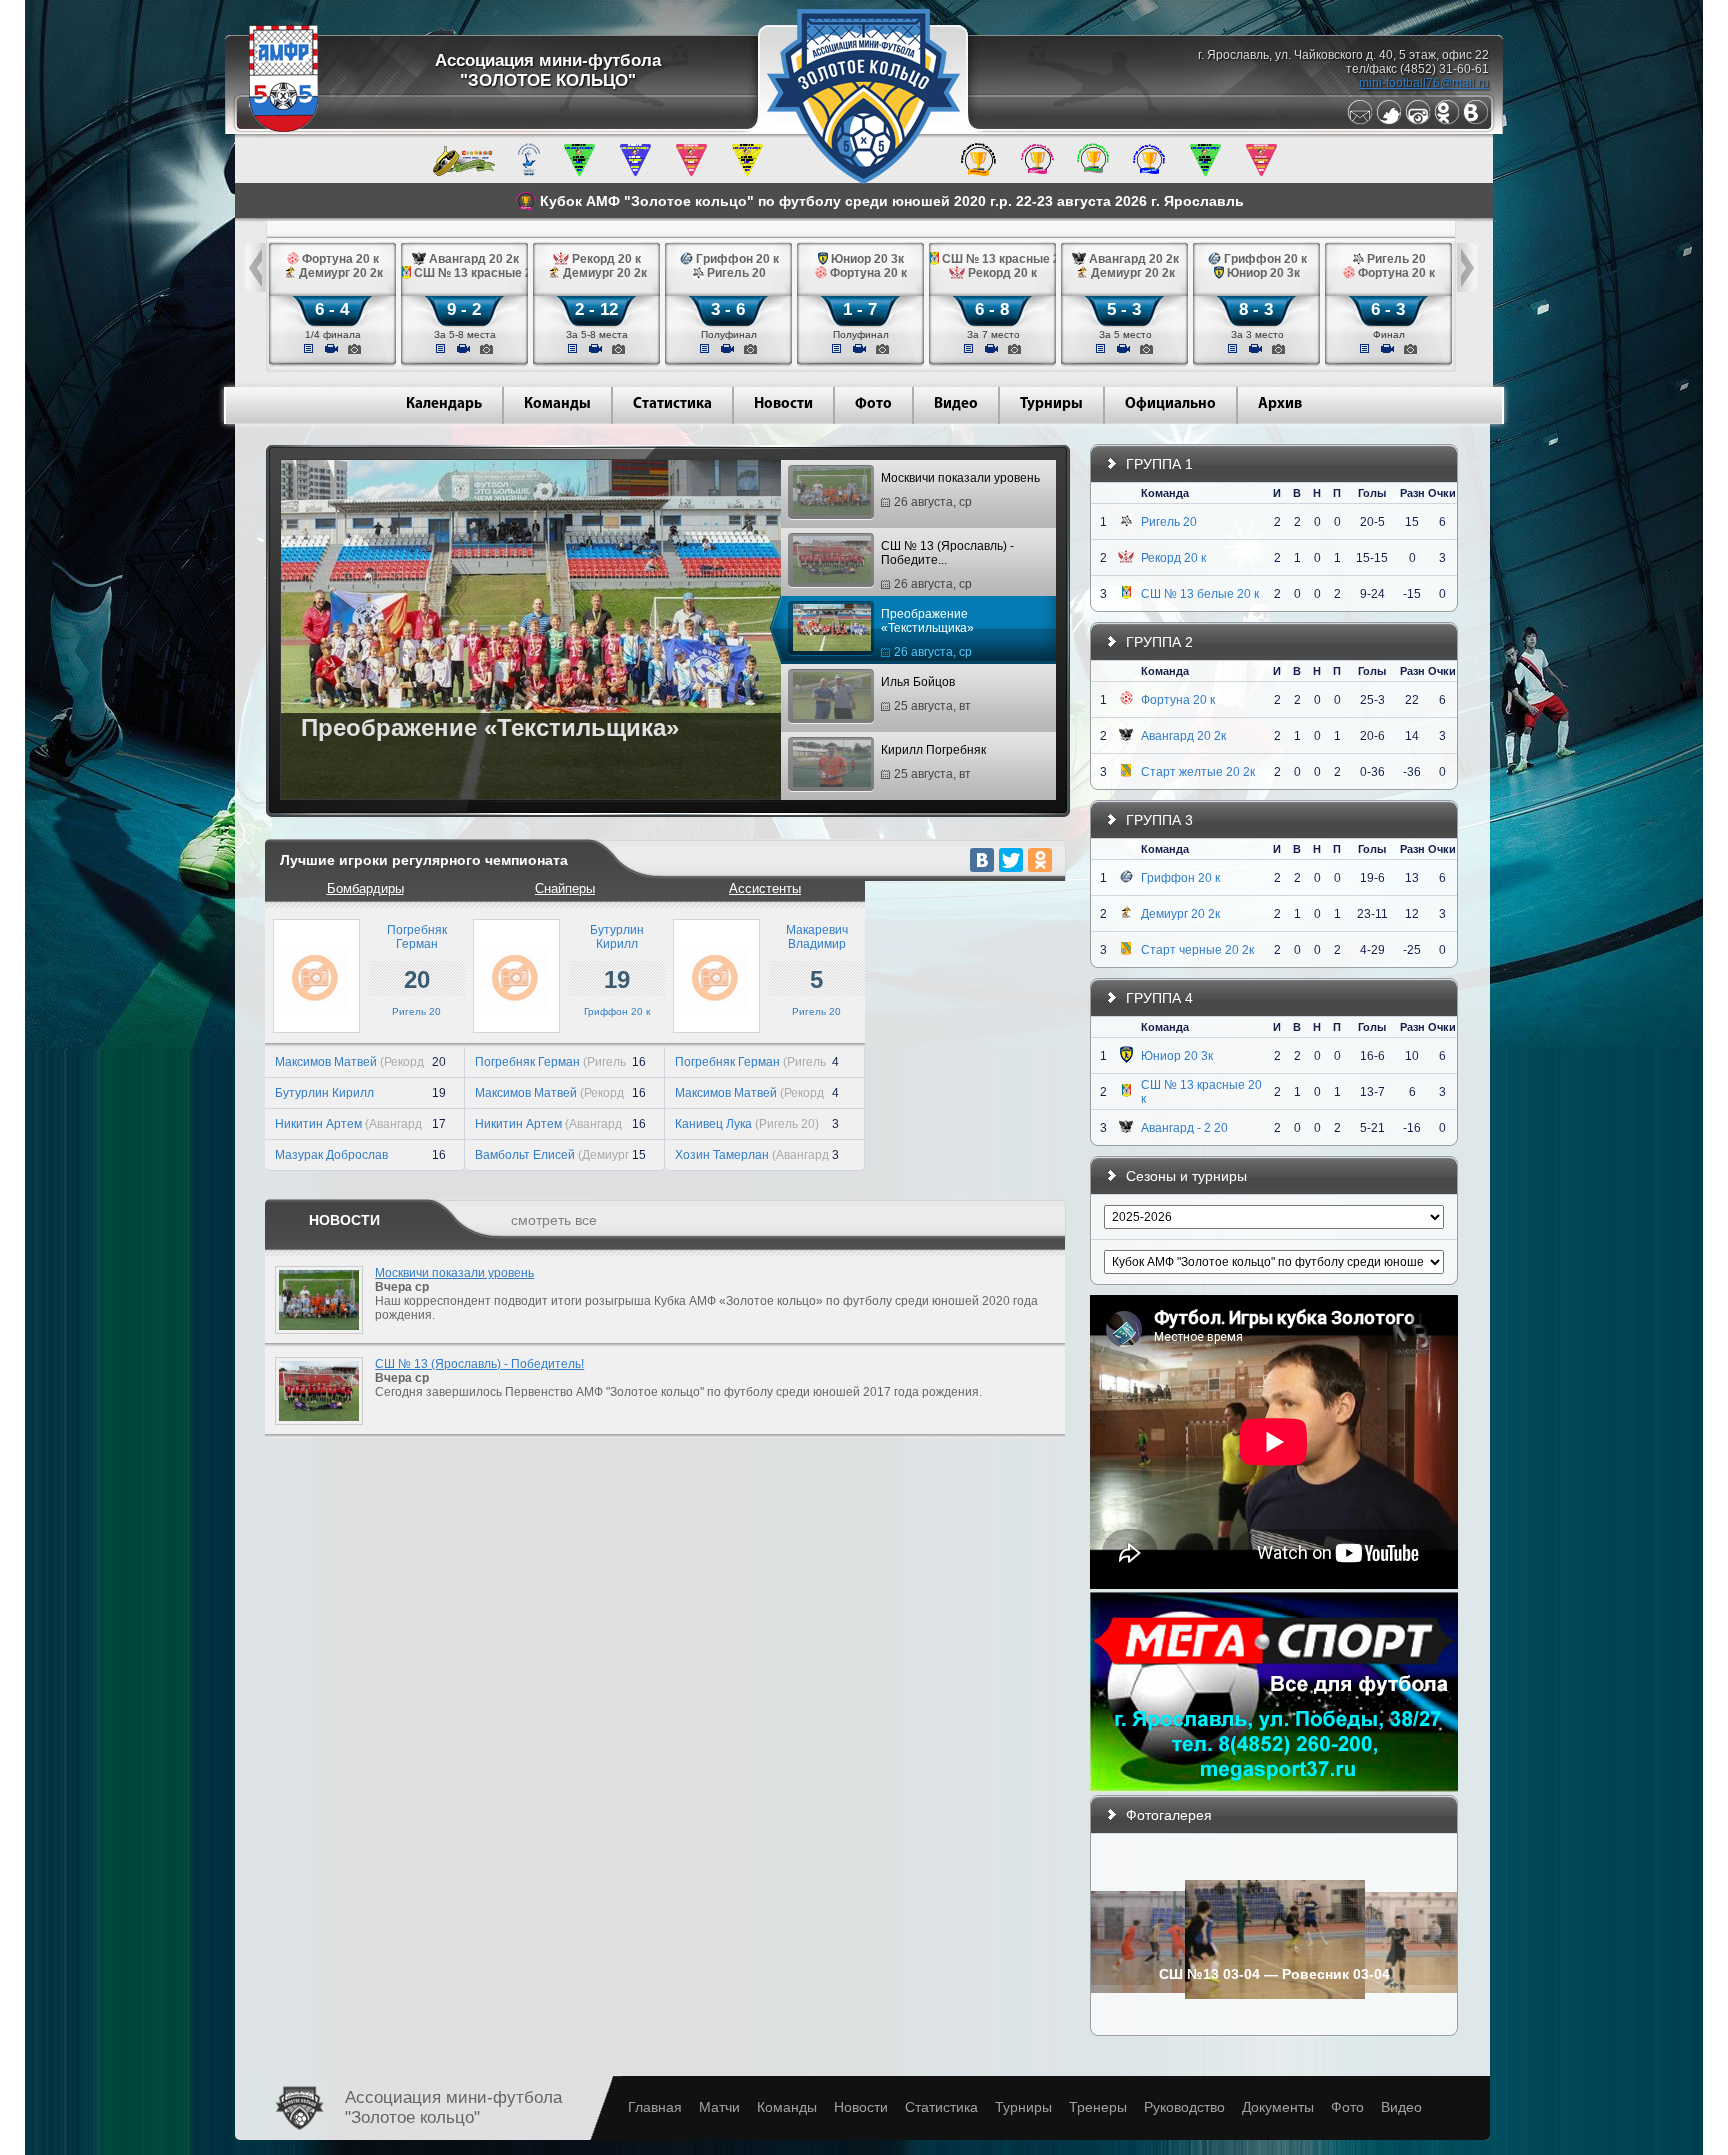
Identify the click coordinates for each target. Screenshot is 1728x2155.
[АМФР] (283, 128)
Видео (956, 404)
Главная (655, 2107)
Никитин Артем (318, 1124)
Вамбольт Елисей (525, 1155)
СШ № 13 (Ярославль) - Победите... (947, 565)
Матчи (719, 2107)
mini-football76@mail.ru (1424, 83)
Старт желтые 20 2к (1198, 772)
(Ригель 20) (787, 1124)
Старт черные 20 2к (1197, 950)
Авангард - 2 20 (1184, 1128)
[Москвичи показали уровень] (314, 1340)
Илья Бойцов (926, 694)
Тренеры (1098, 2107)
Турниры (1051, 404)
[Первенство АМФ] (529, 172)
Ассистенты (765, 888)
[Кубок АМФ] (978, 172)
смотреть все (554, 1220)
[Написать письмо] (1360, 121)
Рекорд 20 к (1173, 558)
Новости (783, 404)
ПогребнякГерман (417, 937)
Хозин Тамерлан (722, 1155)
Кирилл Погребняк (933, 762)
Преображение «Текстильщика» (927, 633)
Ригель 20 (416, 1011)
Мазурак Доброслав (331, 1155)
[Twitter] (1389, 121)
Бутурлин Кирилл (324, 1093)
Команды (557, 404)
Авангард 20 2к (1183, 736)
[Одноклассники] (1447, 121)
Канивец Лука (713, 1124)
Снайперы (565, 888)
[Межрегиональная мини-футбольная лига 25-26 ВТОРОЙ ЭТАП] (464, 172)
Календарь (444, 404)
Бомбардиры (365, 888)
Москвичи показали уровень (960, 490)
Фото (873, 404)
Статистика (672, 404)
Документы (1278, 2107)
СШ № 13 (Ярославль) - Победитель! (479, 1364)
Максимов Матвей (326, 1062)
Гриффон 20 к (617, 1011)
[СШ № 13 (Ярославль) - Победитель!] (314, 1431)
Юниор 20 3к (1177, 1056)
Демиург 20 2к (1180, 914)
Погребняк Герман (527, 1062)
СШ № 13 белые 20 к (1200, 594)
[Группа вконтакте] (1476, 121)
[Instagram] (1418, 121)
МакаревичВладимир (817, 937)
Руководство (1184, 2107)
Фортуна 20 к (1178, 700)
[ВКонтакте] (982, 860)
